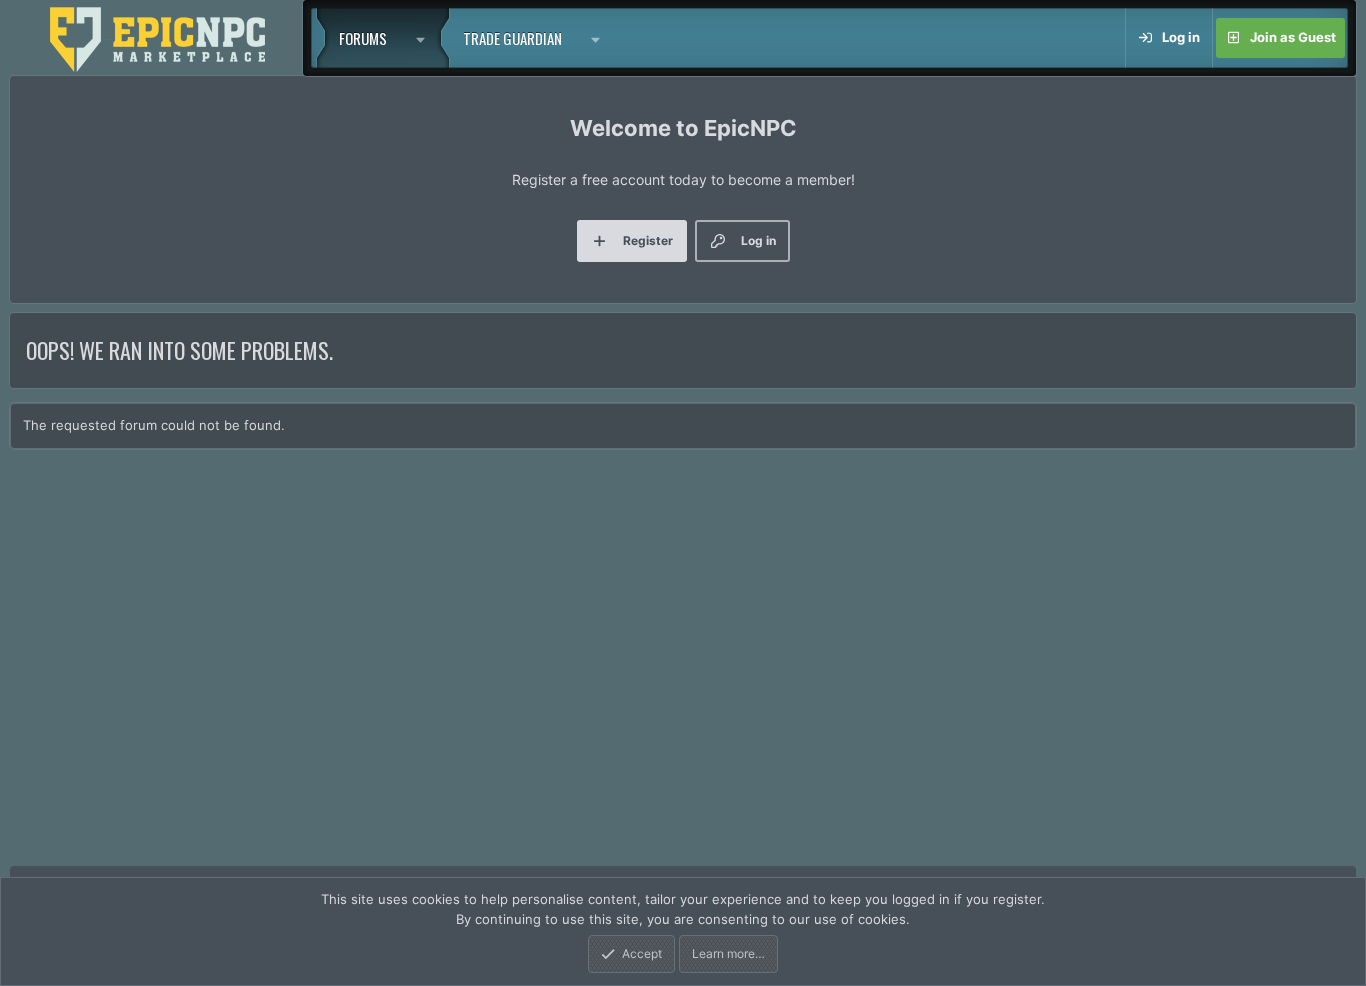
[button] (425, 38)
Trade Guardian (512, 38)
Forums (363, 38)
